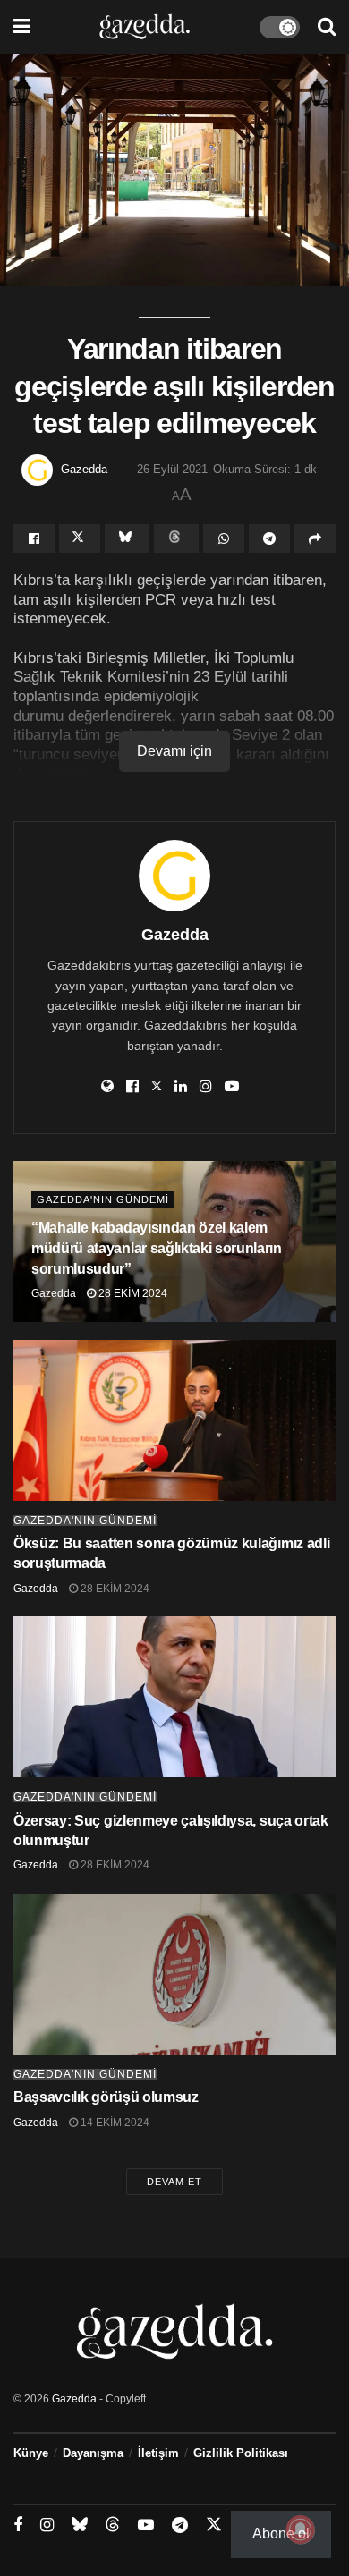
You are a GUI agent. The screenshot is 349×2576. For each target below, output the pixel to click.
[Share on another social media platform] (315, 538)
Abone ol (281, 2534)
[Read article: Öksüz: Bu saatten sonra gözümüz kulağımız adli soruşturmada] (174, 1420)
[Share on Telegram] (269, 538)
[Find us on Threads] (113, 2525)
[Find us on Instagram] (47, 2525)
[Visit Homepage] (145, 27)
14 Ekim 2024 (114, 2123)
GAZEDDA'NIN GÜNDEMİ (103, 1199)
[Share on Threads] (176, 538)
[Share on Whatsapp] (224, 538)
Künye (31, 2453)
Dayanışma (93, 2453)
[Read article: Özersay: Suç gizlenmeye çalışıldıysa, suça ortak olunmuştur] (174, 1697)
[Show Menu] (22, 27)
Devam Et (174, 2182)
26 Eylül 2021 (172, 469)
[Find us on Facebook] (18, 2525)
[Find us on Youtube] (146, 2525)
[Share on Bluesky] (127, 538)
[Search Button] (327, 27)
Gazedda (84, 469)
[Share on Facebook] (34, 538)
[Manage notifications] (301, 2529)
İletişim (158, 2453)
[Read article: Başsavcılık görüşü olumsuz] (174, 1974)
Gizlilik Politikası (241, 2453)
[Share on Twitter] (80, 538)
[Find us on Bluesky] (80, 2525)
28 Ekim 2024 (132, 1293)
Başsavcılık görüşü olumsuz (106, 2097)
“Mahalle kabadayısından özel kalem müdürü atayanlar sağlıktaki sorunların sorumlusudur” (157, 1248)
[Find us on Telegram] (180, 2525)
